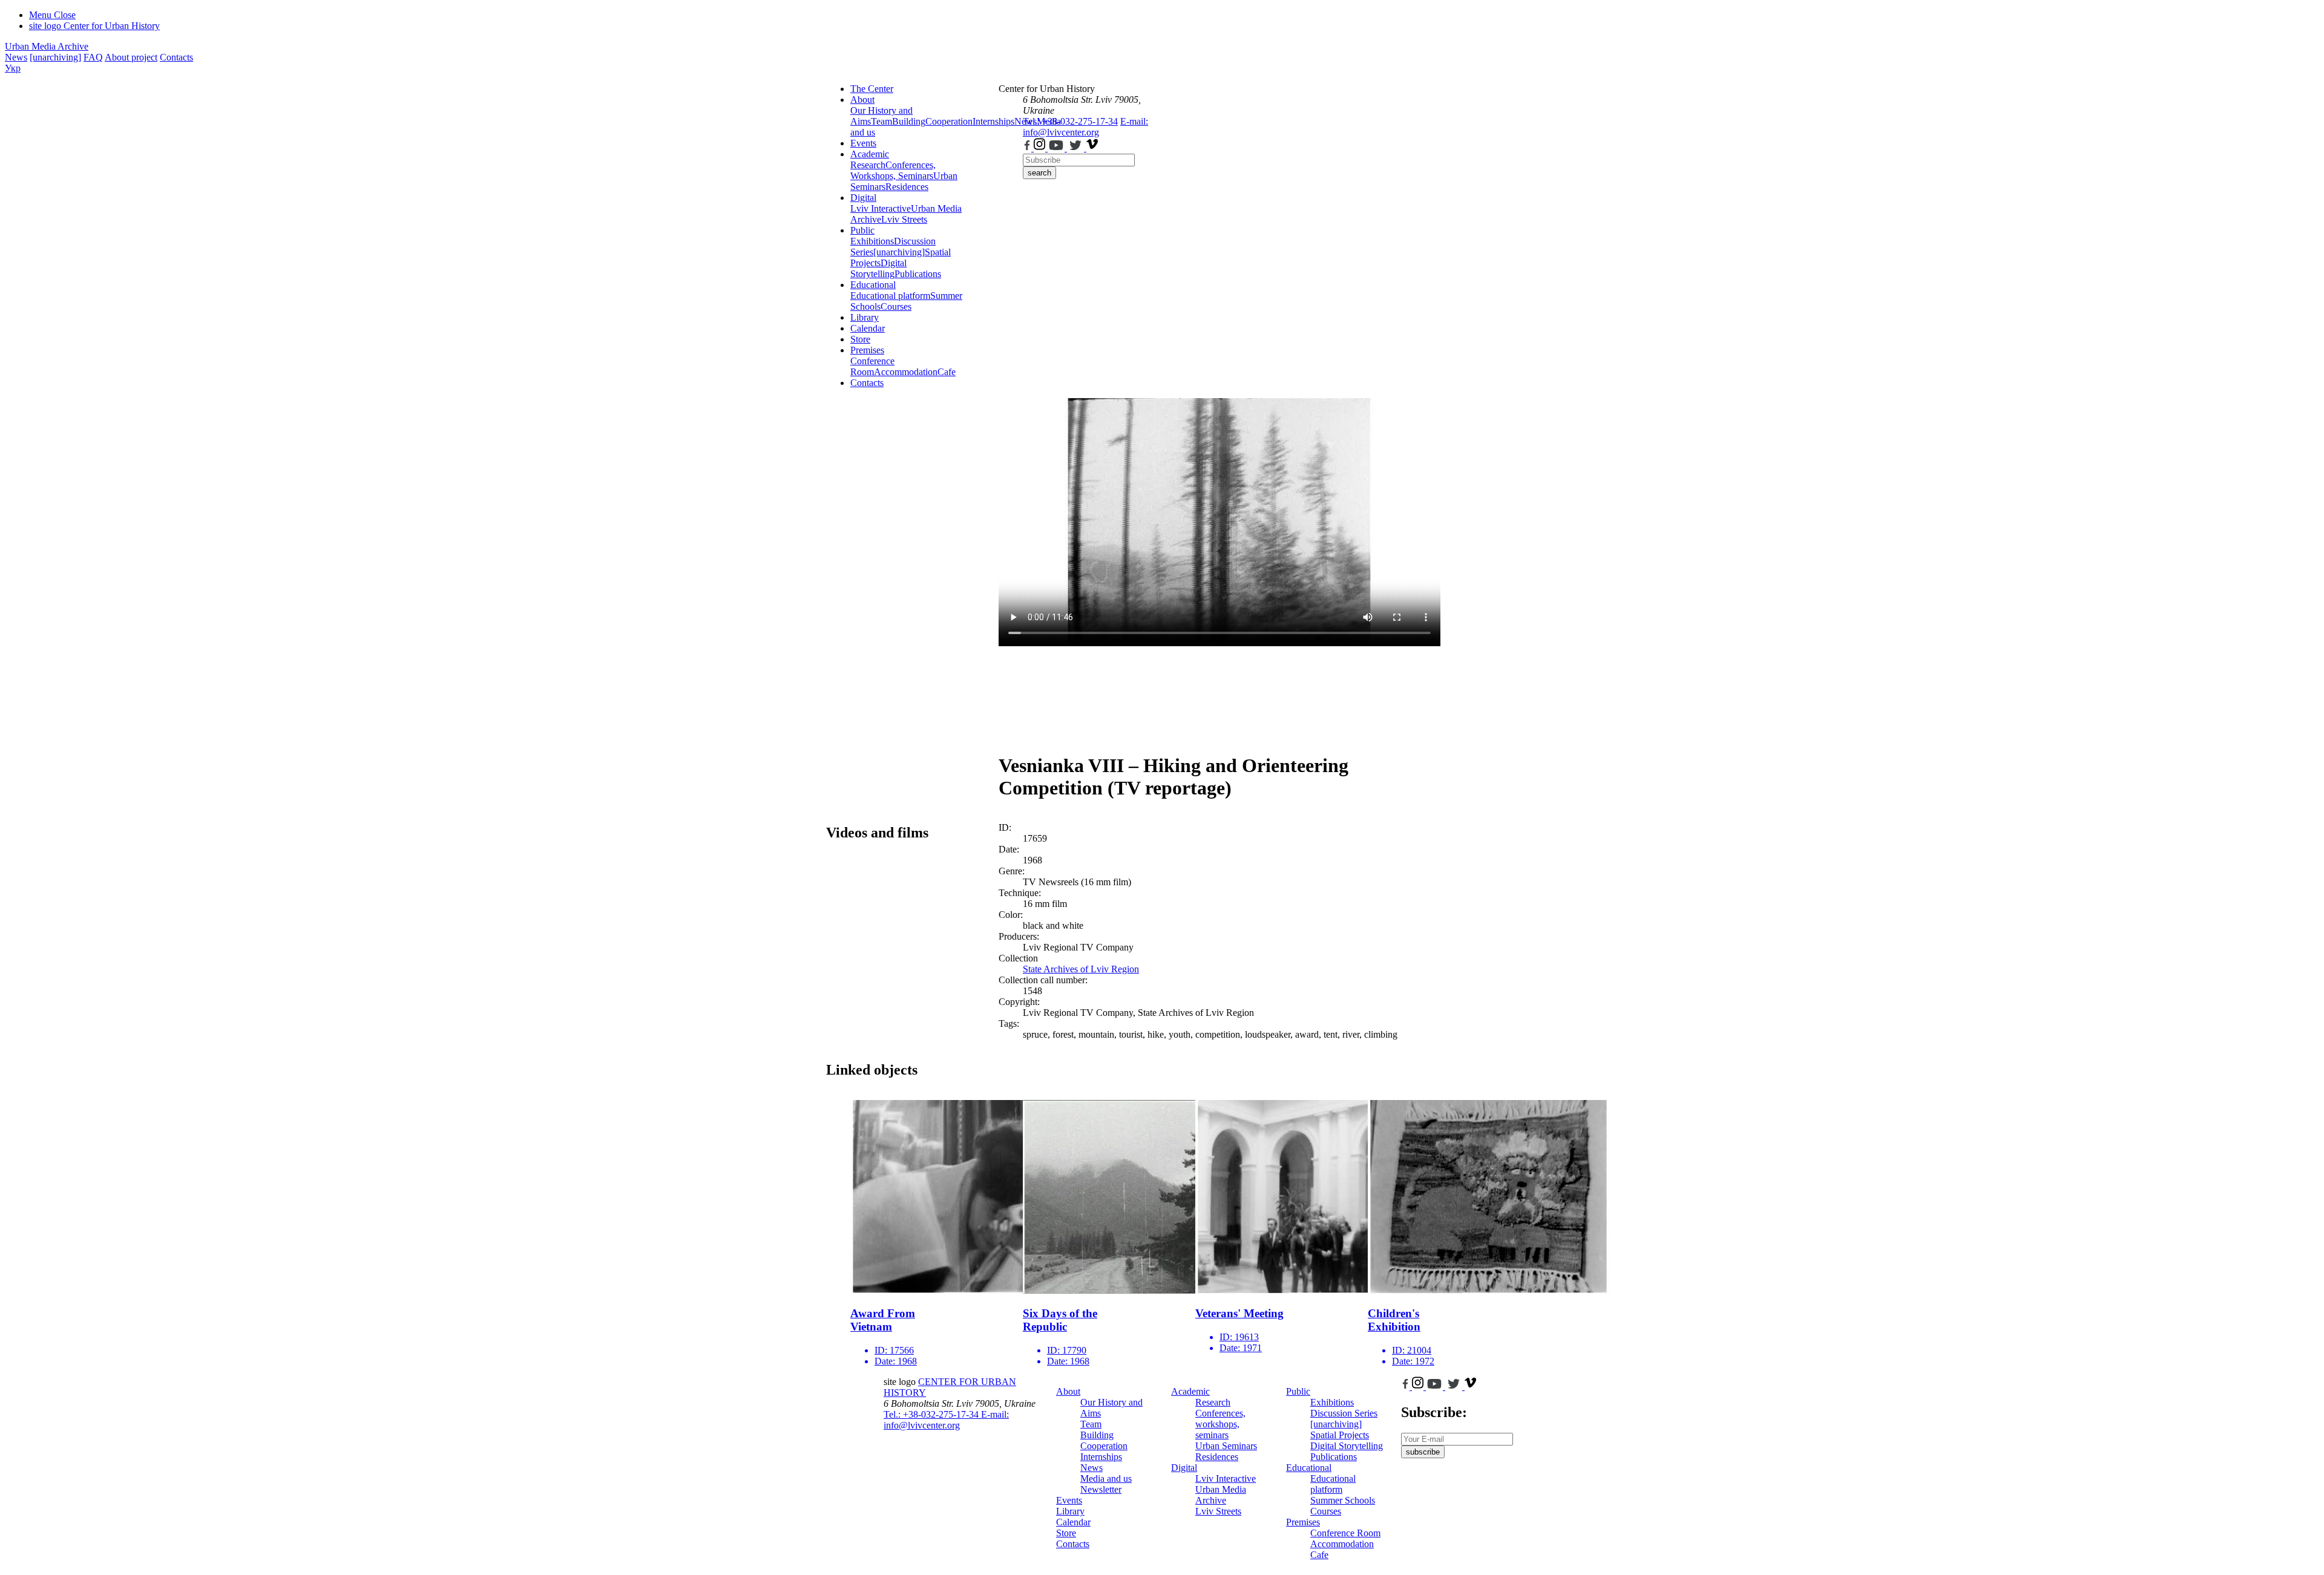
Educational (873, 285)
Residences (907, 187)
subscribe (1423, 1452)
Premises (867, 350)
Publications (918, 274)
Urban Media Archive (47, 46)
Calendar (868, 328)
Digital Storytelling (878, 268)
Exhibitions (872, 241)
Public (862, 230)
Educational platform (890, 296)
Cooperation (949, 121)
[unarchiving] (55, 57)
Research (868, 165)
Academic (870, 154)
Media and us (1106, 1478)
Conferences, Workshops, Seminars (893, 170)
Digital (863, 198)
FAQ (93, 57)
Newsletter (1101, 1489)
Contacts (176, 57)
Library (865, 317)
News (16, 57)
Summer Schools (1343, 1500)
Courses (896, 306)
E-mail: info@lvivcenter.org (1085, 127)
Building (909, 121)
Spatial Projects (1340, 1435)
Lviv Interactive (881, 208)
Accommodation (906, 372)
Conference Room (872, 366)
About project (131, 57)
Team (881, 121)
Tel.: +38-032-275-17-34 (1070, 121)
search (1039, 173)
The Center (872, 89)
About (862, 100)
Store (860, 339)
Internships (1101, 1457)
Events (863, 143)
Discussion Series (1344, 1413)
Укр (13, 68)
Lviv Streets (904, 219)
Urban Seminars (1226, 1446)
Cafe (947, 372)
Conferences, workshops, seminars (1220, 1424)
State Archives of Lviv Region (1081, 969)
